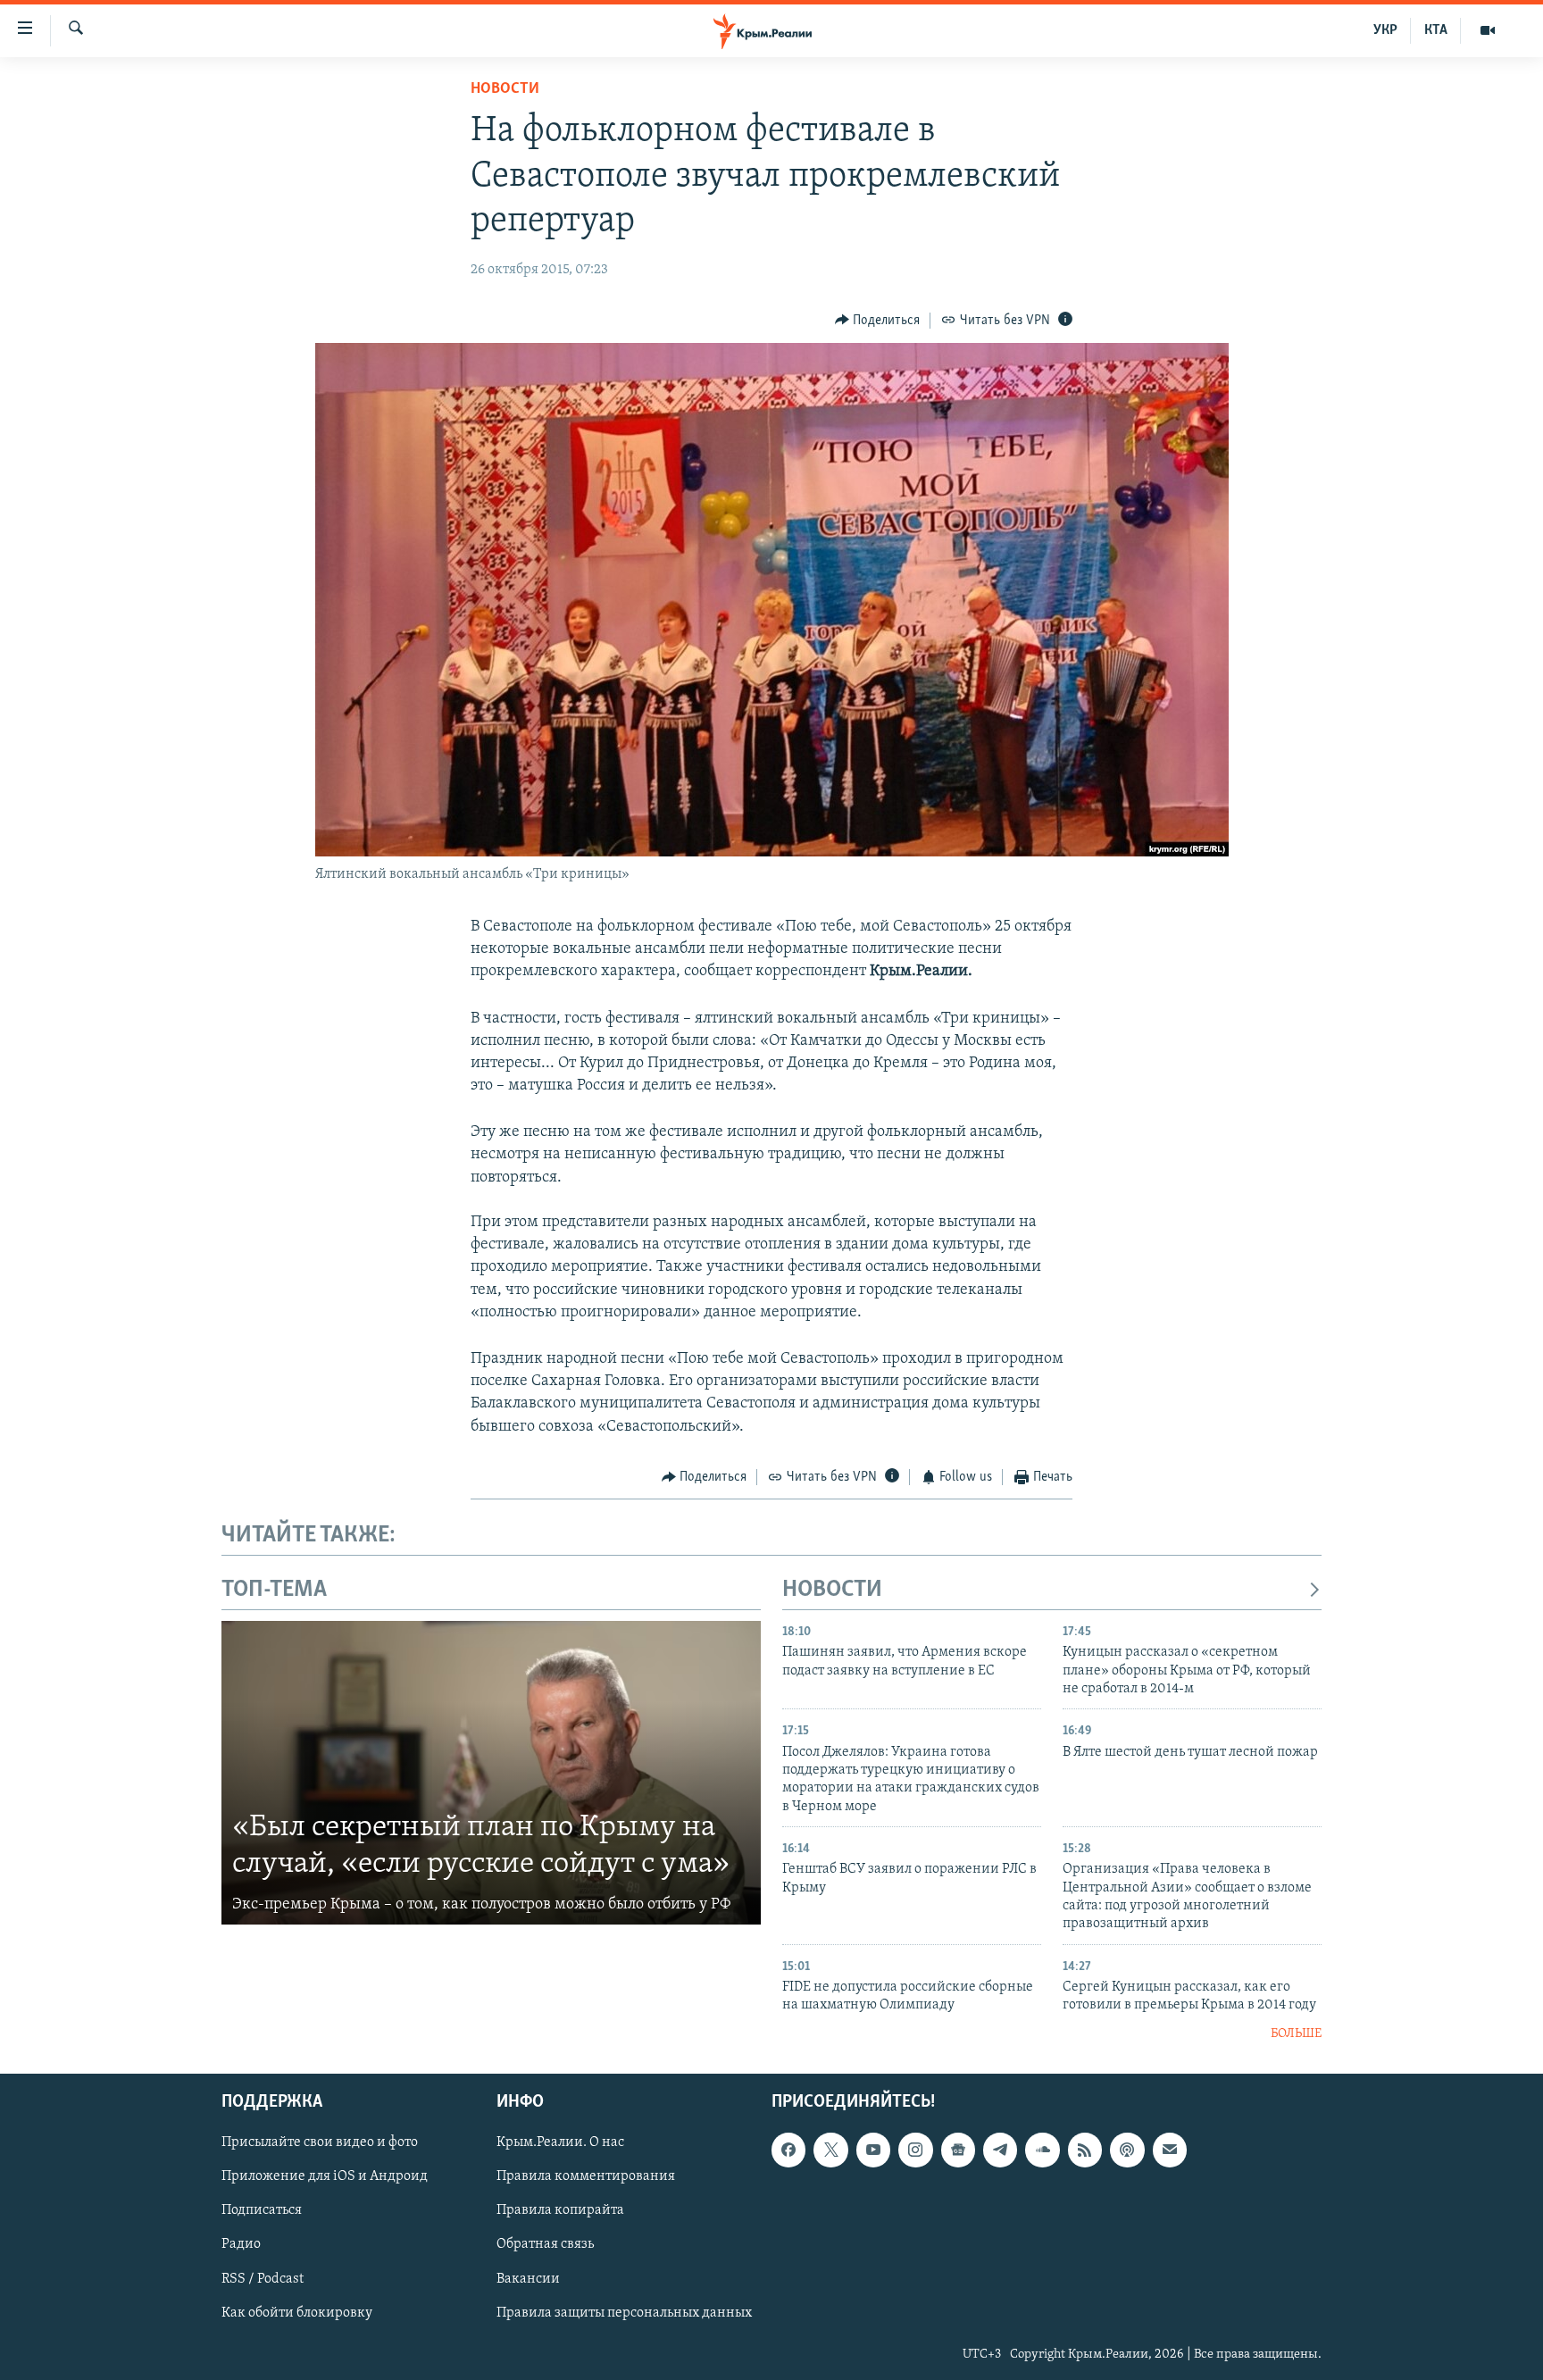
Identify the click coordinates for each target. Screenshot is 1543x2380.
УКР (1385, 30)
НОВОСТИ (832, 1590)
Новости (505, 89)
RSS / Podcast (263, 2279)
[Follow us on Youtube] (873, 2150)
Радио (241, 2245)
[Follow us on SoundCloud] (1042, 2150)
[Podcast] (1127, 2150)
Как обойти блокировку (297, 2313)
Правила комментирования (586, 2177)
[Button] (878, 321)
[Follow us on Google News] (958, 2150)
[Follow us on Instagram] (915, 2150)
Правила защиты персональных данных (624, 2313)
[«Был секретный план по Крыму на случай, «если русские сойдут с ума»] (491, 1773)
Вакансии (528, 2279)
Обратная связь (545, 2245)
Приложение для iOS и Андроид (325, 2177)
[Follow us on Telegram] (1000, 2150)
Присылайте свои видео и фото (320, 2143)
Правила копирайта (560, 2211)
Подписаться (262, 2211)
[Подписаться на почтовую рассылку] (1170, 2150)
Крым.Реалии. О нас (560, 2143)
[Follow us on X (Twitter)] (830, 2150)
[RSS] (1085, 2150)
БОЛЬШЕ (1296, 2034)
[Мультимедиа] (1488, 30)
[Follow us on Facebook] (788, 2150)
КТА (1436, 30)
